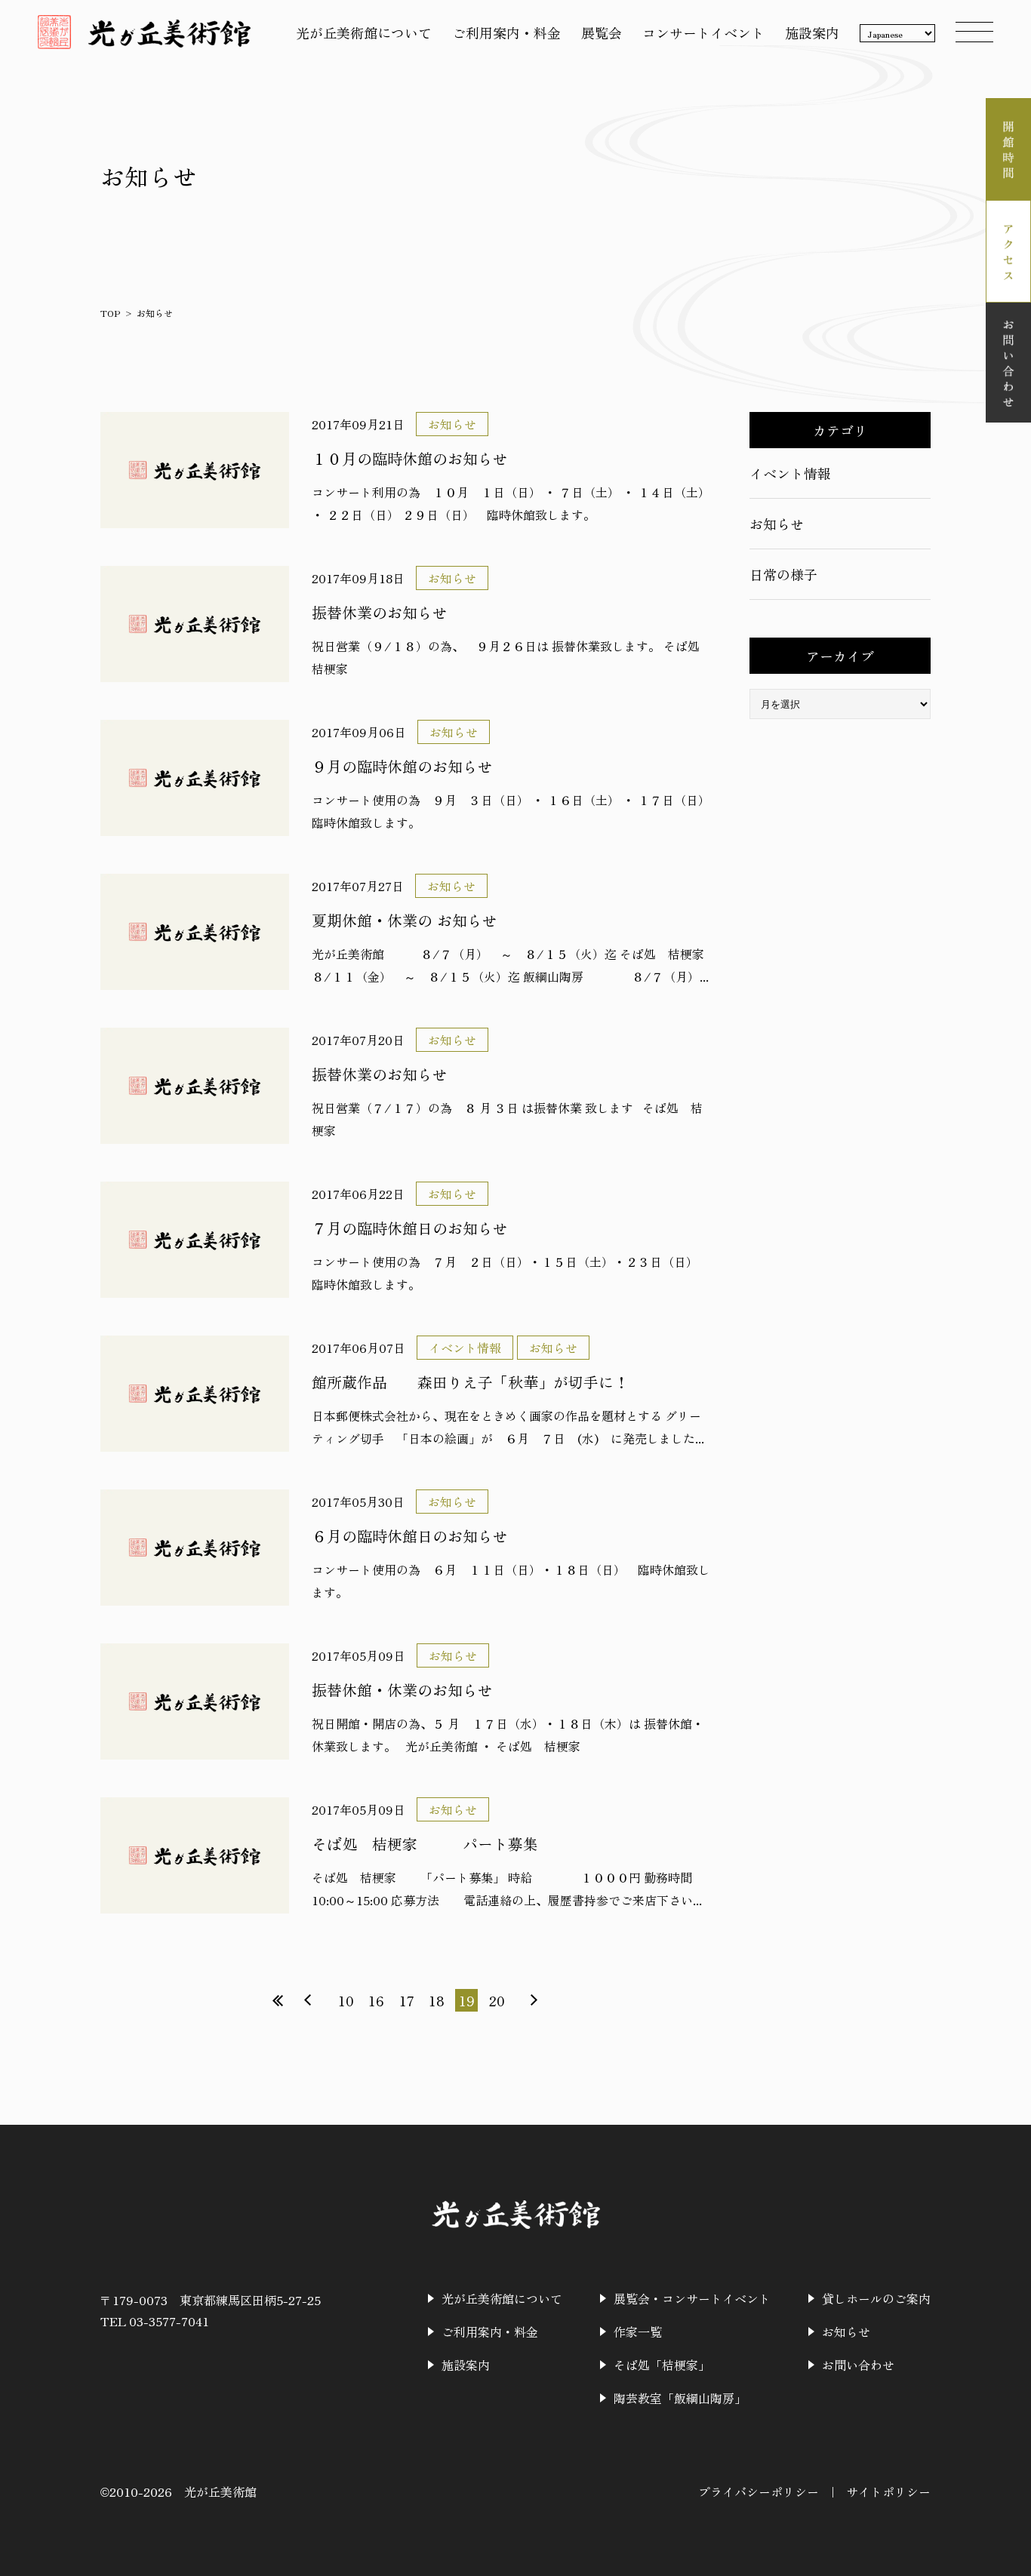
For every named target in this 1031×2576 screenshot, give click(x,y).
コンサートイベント (703, 32)
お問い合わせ (858, 2365)
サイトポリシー (888, 2491)
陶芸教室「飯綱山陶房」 (680, 2398)
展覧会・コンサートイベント (692, 2298)
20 (497, 2000)
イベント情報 (790, 473)
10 (346, 2000)
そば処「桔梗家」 (662, 2365)
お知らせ (777, 524)
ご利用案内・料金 (506, 32)
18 (437, 2000)
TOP (110, 313)
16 (376, 2000)
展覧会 (602, 32)
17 (406, 2000)
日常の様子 (783, 574)
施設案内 (812, 32)
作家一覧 (638, 2332)
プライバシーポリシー (759, 2491)
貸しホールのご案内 (876, 2298)
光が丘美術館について (364, 32)
